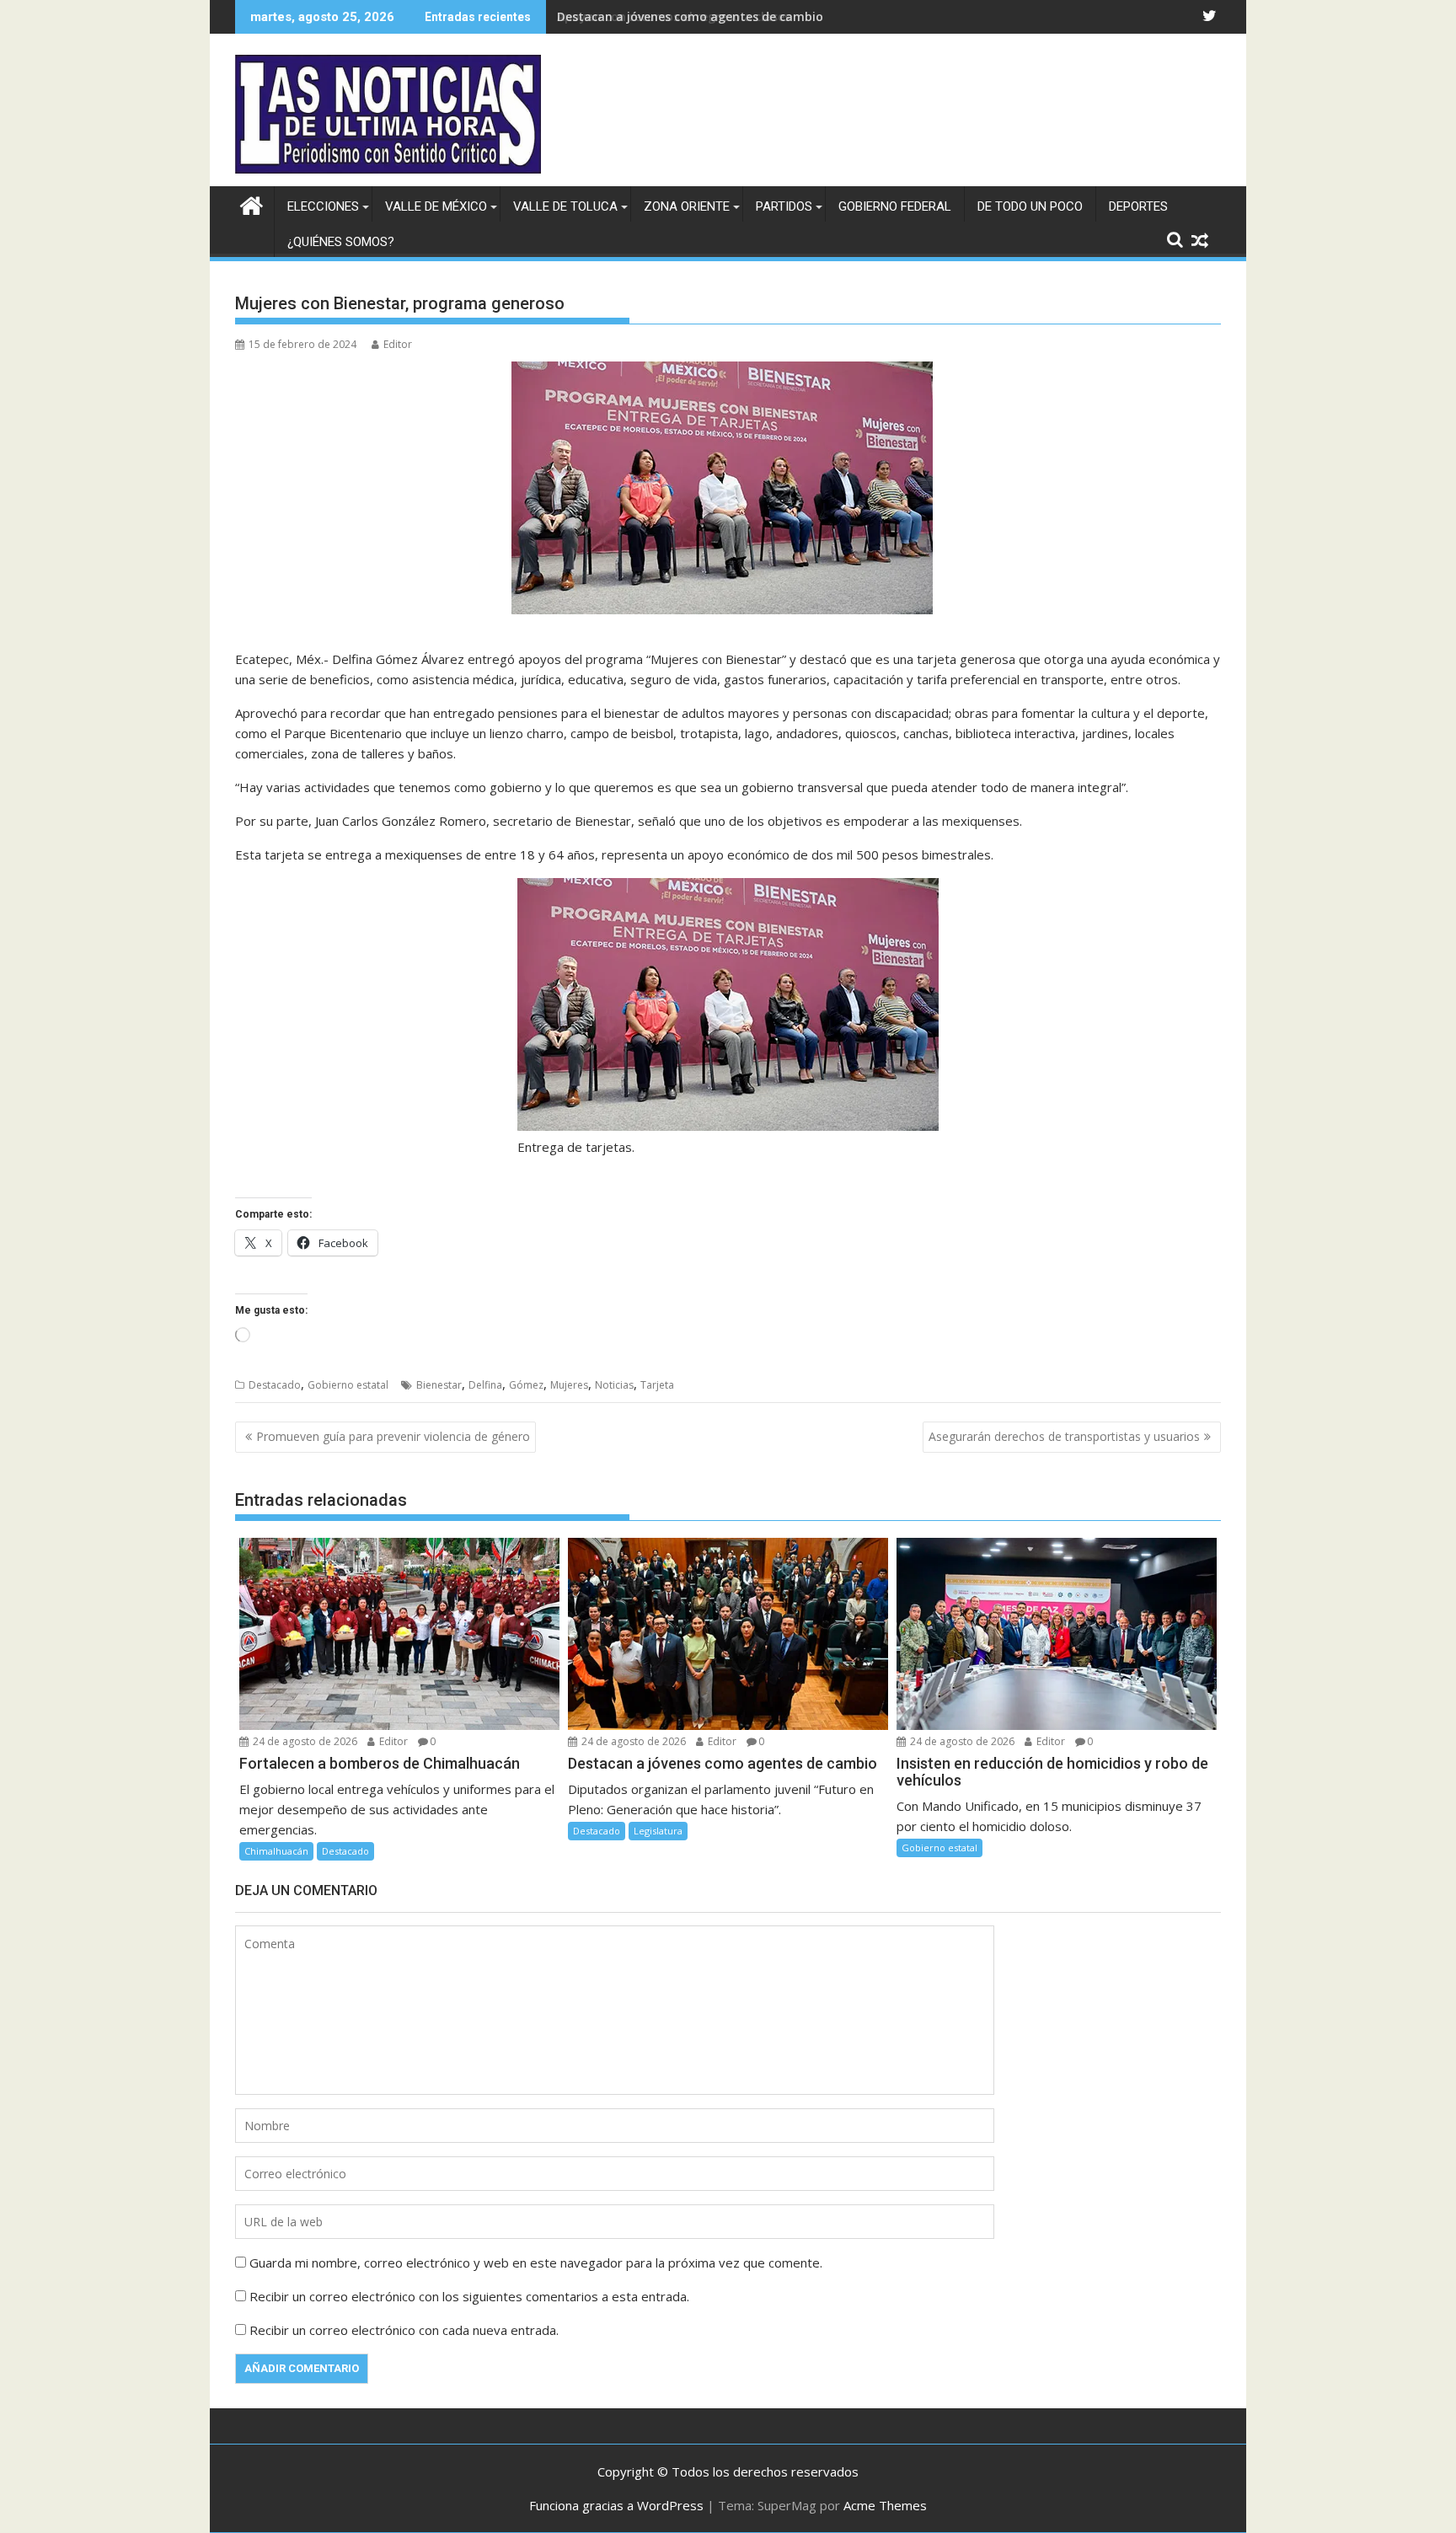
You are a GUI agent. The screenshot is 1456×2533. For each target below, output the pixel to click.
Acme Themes (885, 2505)
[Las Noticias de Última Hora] (252, 203)
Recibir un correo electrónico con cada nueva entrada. (404, 2330)
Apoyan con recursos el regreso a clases (674, 16)
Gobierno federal (895, 206)
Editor (398, 344)
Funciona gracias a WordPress (616, 2505)
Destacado (275, 1385)
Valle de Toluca (565, 206)
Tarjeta (657, 1385)
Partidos (784, 206)
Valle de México (436, 206)
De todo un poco (1030, 206)
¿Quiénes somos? (341, 242)
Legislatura (658, 1831)
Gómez (526, 1385)
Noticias (614, 1385)
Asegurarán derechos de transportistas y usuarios (1064, 1436)
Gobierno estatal (348, 1385)
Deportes (1138, 206)
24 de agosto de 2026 (304, 1741)
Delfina (485, 1385)
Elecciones (323, 206)
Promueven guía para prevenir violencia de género (393, 1436)
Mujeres (569, 1385)
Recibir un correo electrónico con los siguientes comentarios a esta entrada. (469, 2296)
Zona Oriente (687, 206)
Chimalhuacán (276, 1851)
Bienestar (439, 1385)
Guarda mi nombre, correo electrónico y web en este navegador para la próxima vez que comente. (536, 2263)
